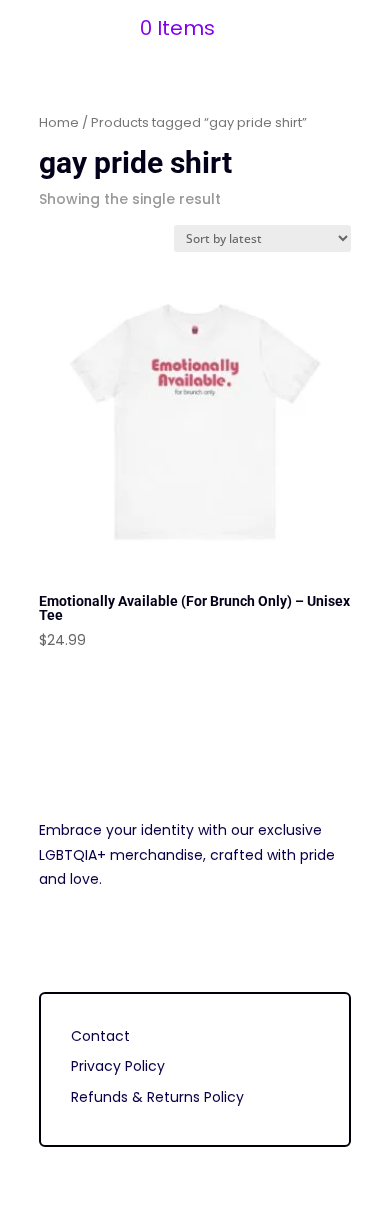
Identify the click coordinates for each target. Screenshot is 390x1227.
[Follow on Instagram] (55, 938)
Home (59, 122)
